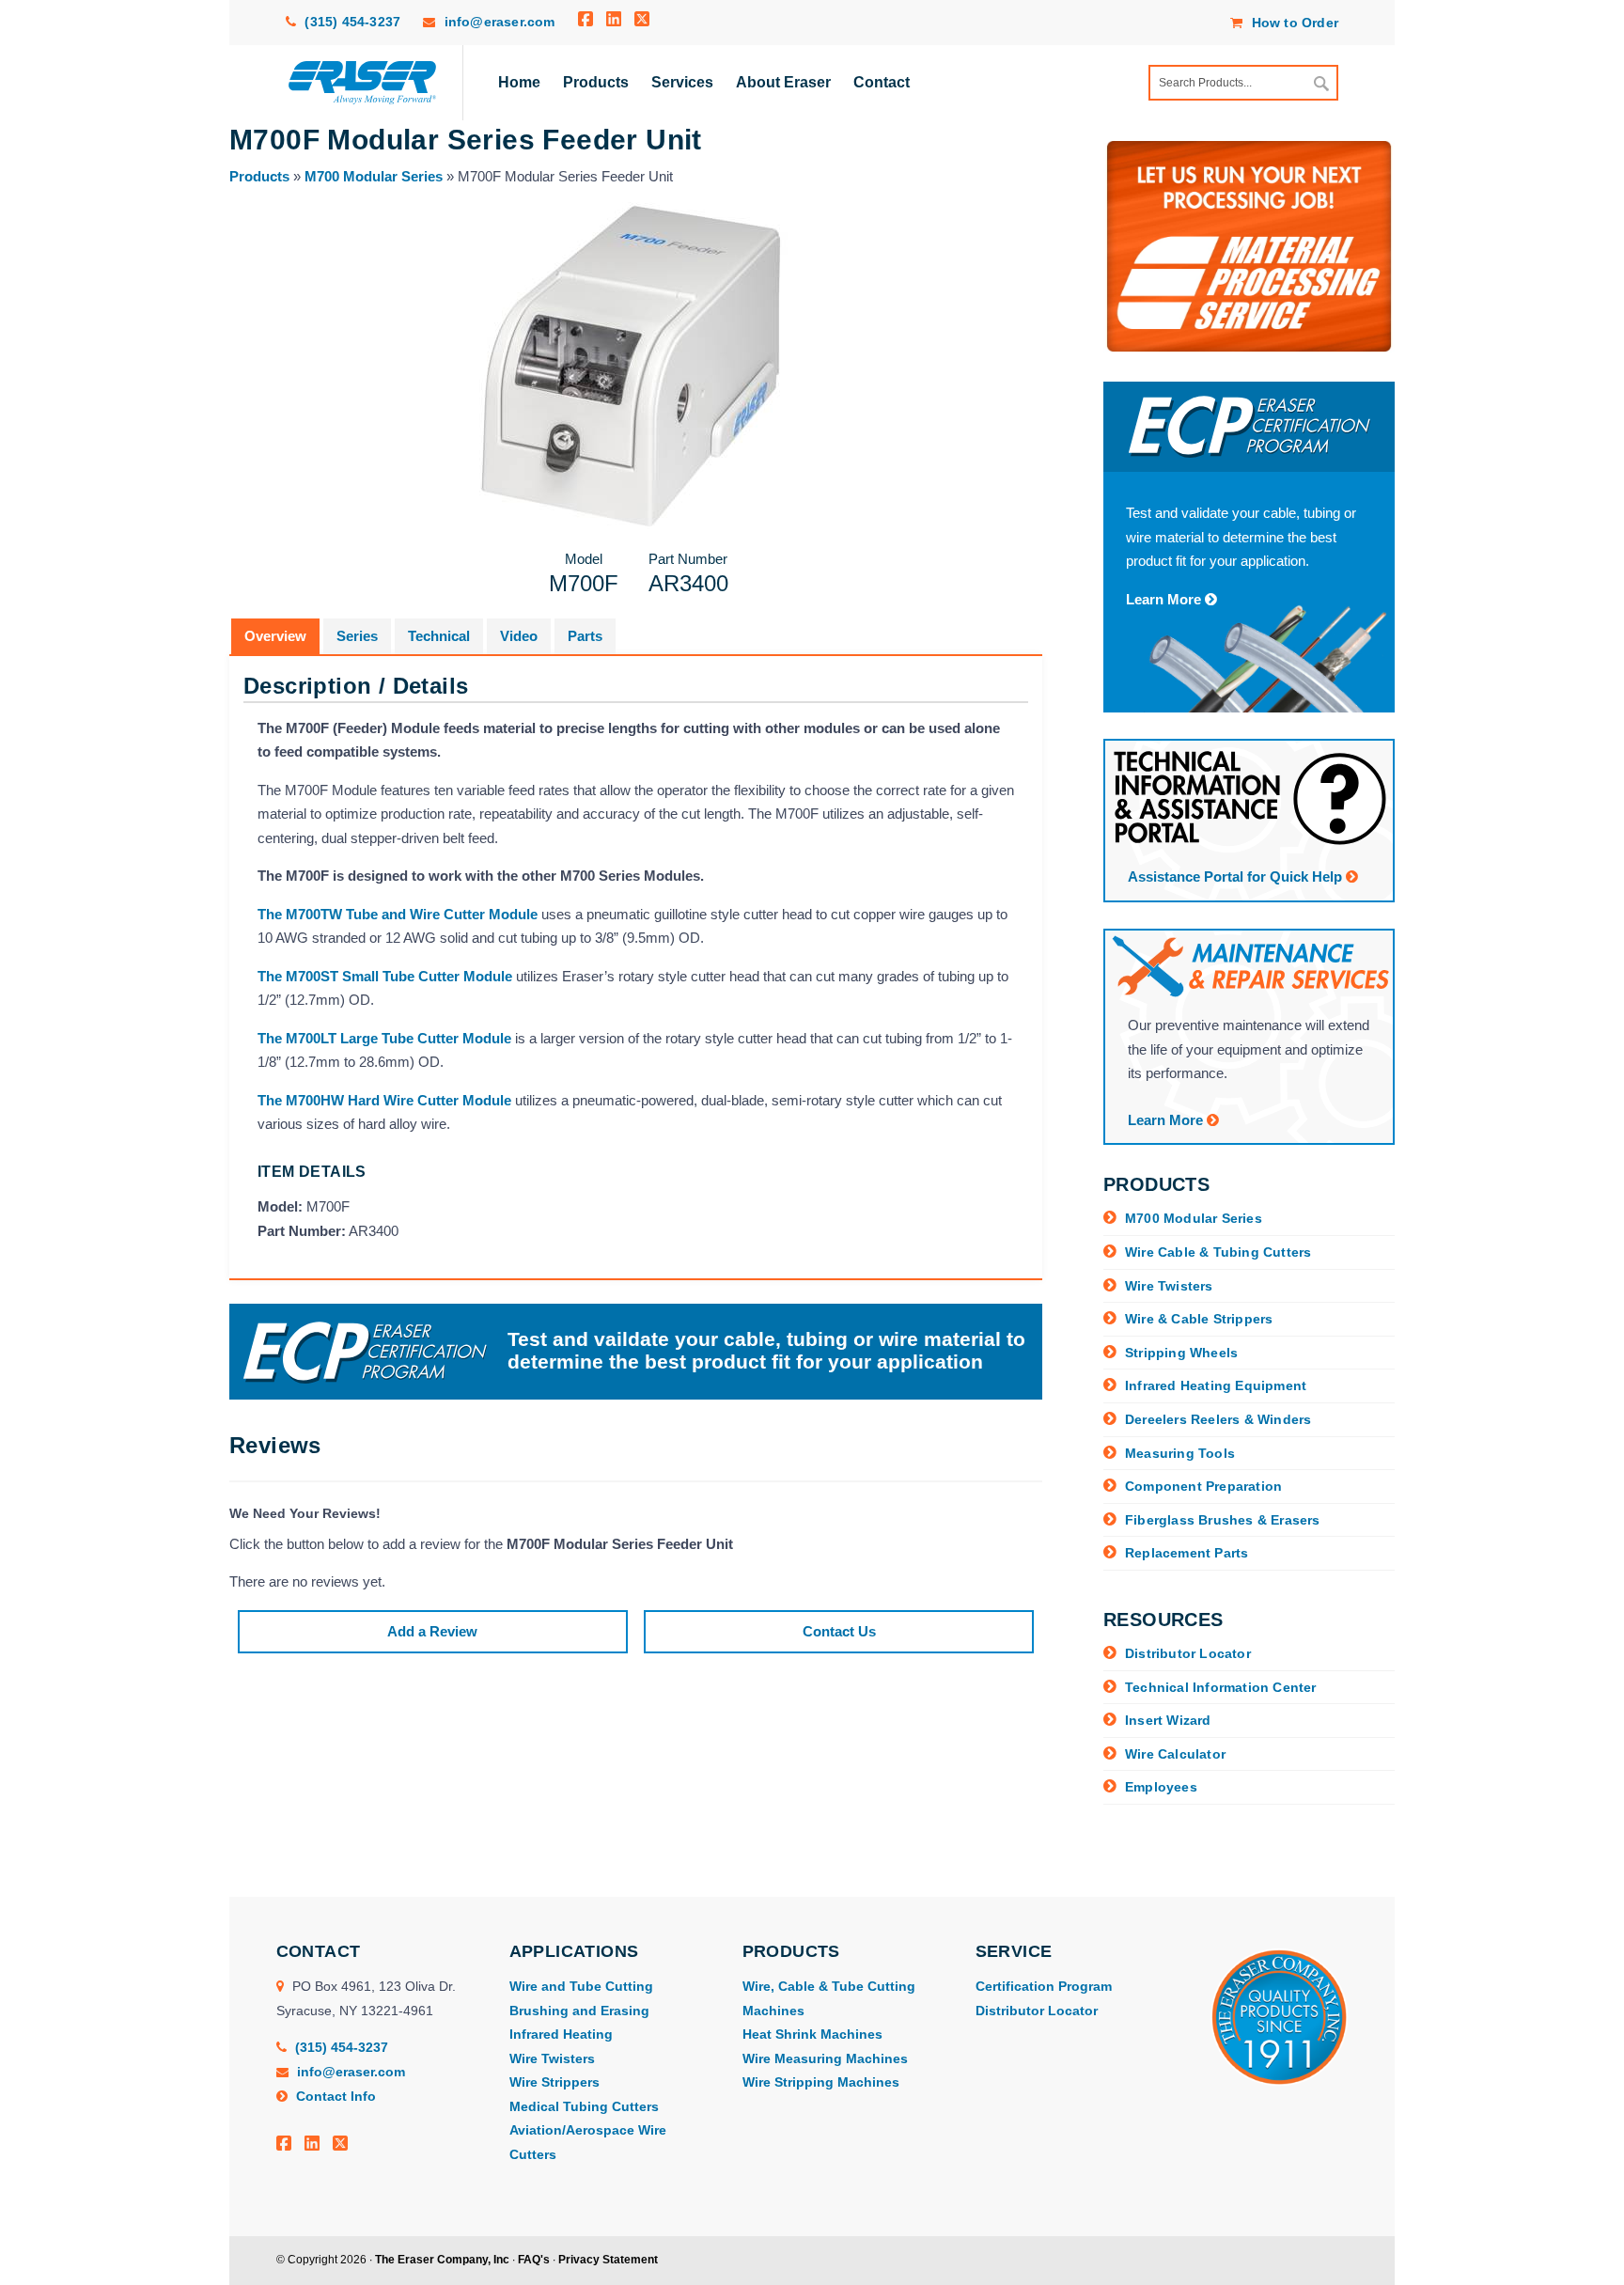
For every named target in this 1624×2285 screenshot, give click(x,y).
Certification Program (1044, 1986)
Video (519, 636)
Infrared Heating (561, 2034)
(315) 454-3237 (351, 22)
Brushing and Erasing (579, 2011)
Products (596, 82)
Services (682, 82)
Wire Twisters (1169, 1286)
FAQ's (534, 2260)
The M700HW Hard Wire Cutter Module (384, 1100)
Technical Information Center (1221, 1687)
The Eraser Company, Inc (442, 2260)
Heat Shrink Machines (812, 2034)
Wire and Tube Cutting (581, 1986)
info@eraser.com (500, 22)
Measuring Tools (1180, 1453)
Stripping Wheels (1181, 1353)
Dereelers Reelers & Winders (1218, 1419)
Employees (1161, 1787)
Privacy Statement (608, 2260)
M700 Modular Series (374, 176)
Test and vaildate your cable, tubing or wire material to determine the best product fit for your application (766, 1351)
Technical (439, 636)
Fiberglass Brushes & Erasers (1223, 1520)
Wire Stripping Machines (821, 2082)
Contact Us (839, 1631)
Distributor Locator (1188, 1653)
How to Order (1293, 23)
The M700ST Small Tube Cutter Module (385, 976)
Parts (585, 636)
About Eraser (783, 82)
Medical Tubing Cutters (584, 2106)
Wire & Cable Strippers (1199, 1319)
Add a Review (432, 1631)
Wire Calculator (1175, 1754)
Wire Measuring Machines (825, 2058)
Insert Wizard (1168, 1720)
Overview (275, 636)
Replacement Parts (1187, 1553)
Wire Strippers (554, 2082)
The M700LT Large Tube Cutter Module (384, 1038)
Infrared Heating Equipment (1216, 1385)
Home (519, 82)
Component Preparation (1203, 1486)
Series (357, 636)
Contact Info (334, 2096)
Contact (882, 82)
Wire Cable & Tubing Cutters (1218, 1252)
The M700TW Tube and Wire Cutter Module (398, 914)
